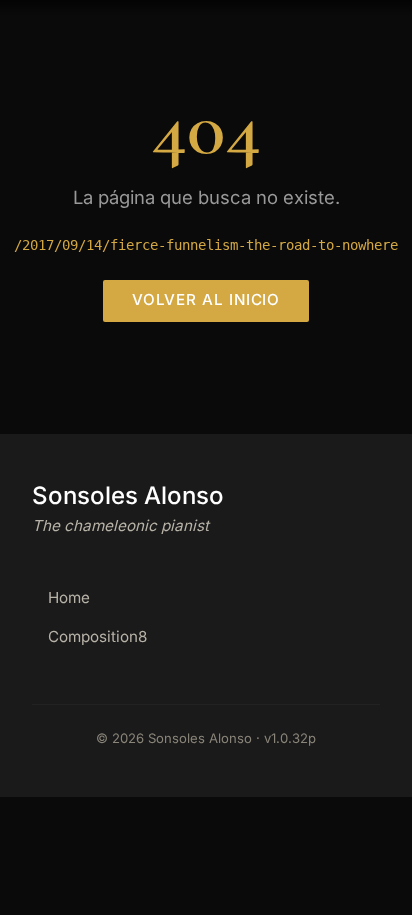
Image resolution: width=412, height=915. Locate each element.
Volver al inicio (206, 299)
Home (69, 597)
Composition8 (97, 636)
